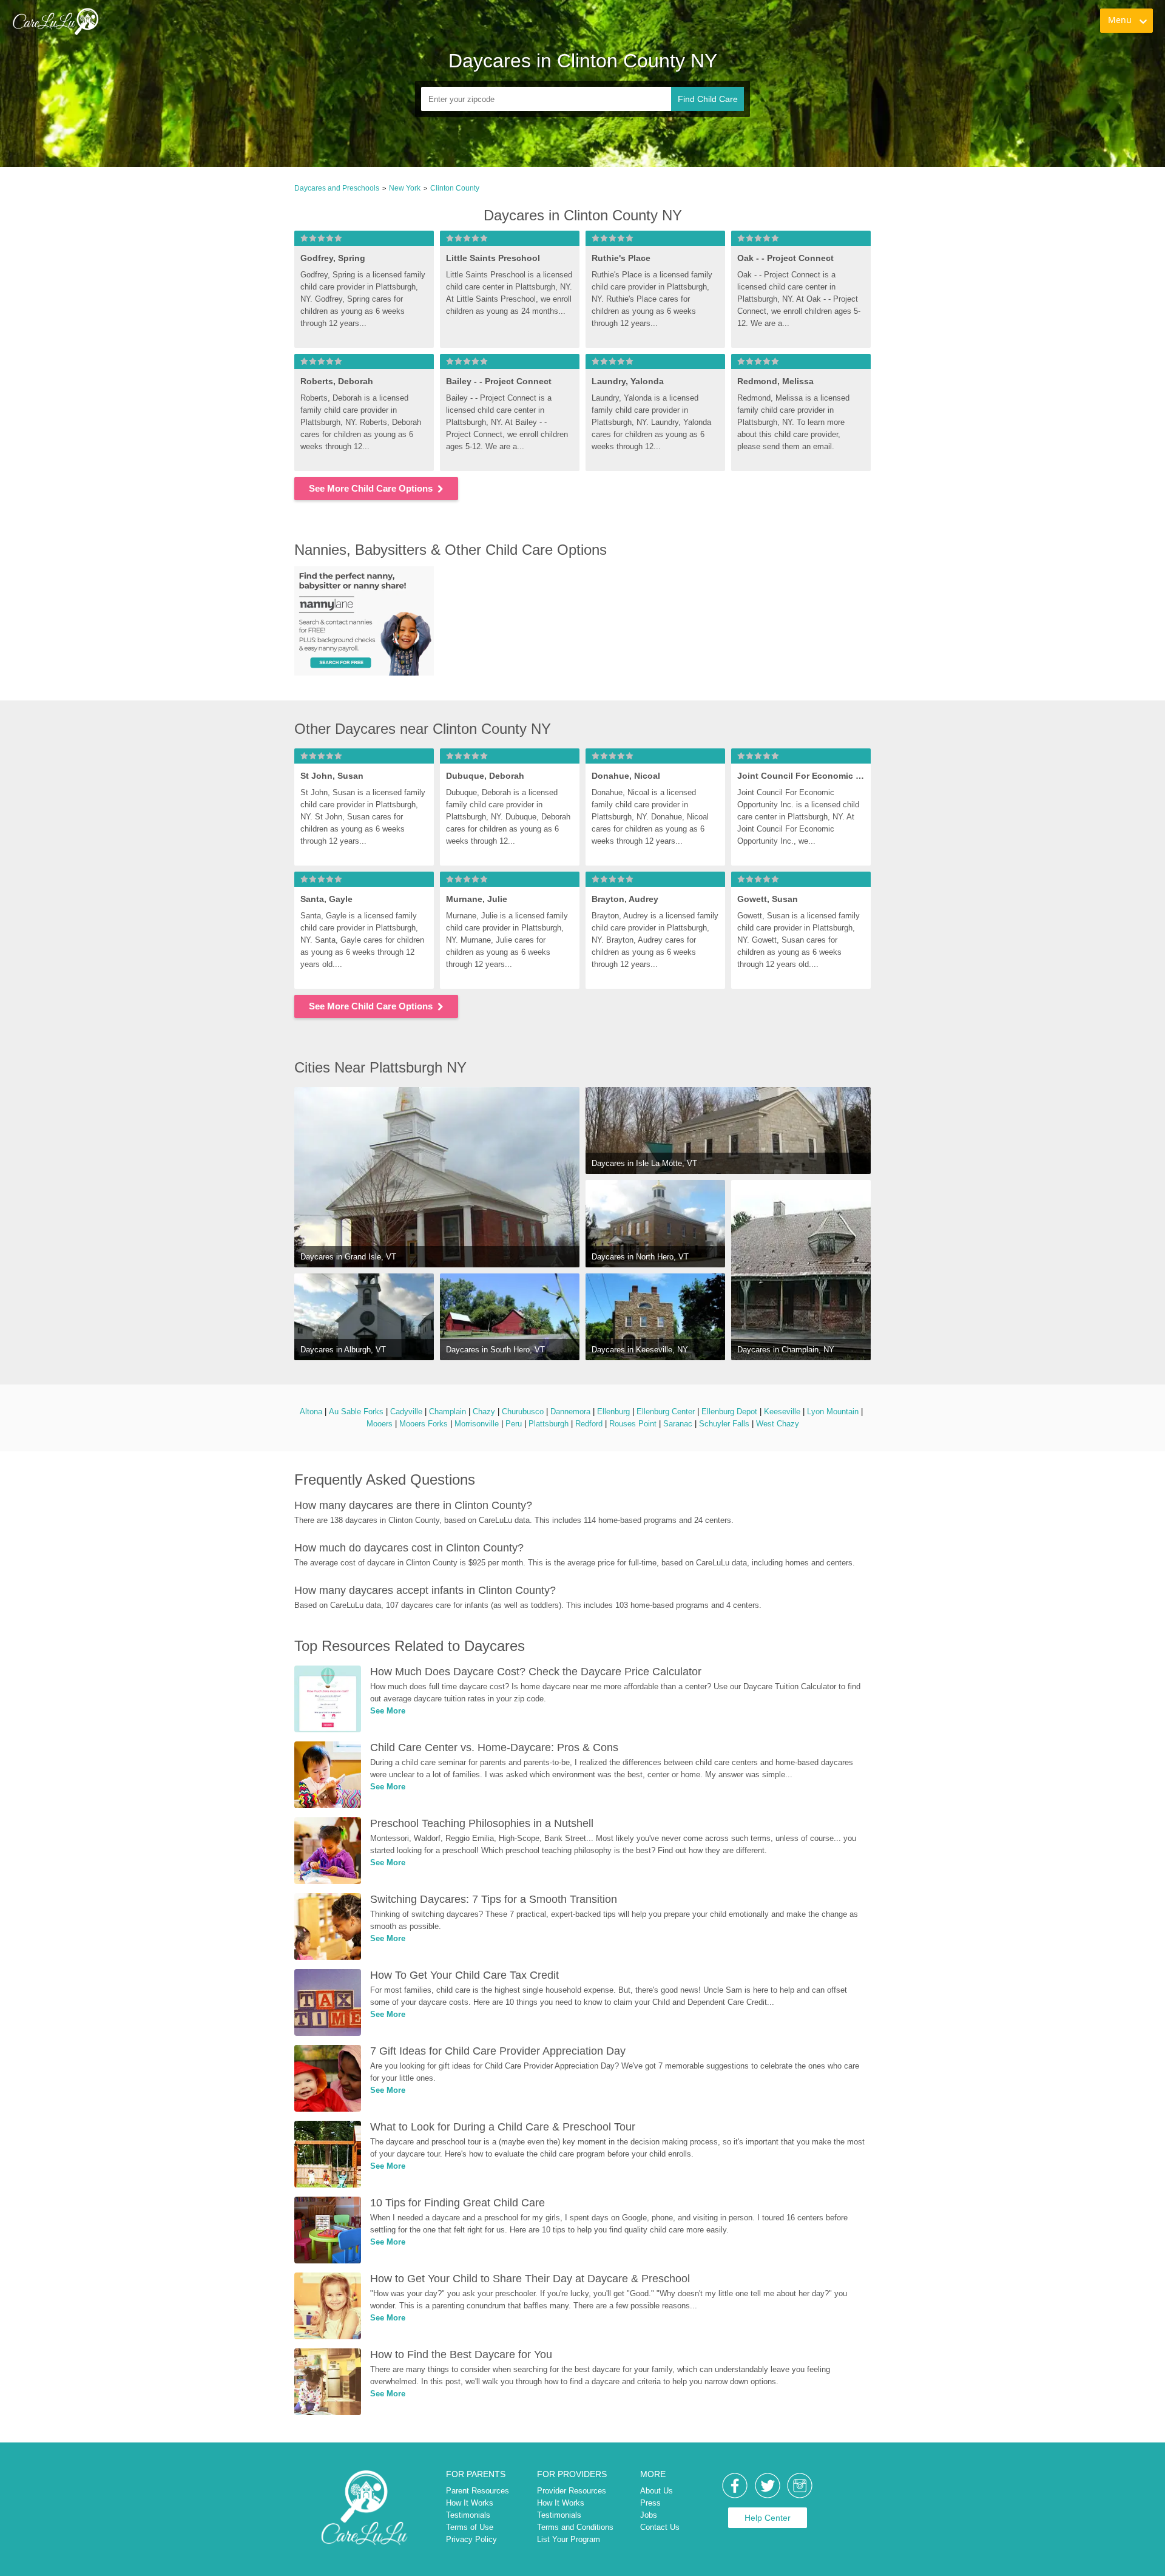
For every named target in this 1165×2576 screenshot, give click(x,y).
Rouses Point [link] (633, 1424)
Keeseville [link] (782, 1412)
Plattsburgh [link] (549, 1424)
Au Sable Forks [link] (356, 1412)
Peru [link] (514, 1424)
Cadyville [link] (406, 1412)
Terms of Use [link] (470, 2527)
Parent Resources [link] (478, 2491)
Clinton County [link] (455, 188)
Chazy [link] (484, 1412)
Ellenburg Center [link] (666, 1412)
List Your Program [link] (569, 2539)
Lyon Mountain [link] (833, 1412)
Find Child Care (708, 99)
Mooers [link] (380, 1424)
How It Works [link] (470, 2503)
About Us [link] (657, 2491)
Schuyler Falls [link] (724, 1424)
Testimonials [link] (468, 2515)
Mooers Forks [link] (424, 1424)
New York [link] (405, 188)
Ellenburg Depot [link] (729, 1412)
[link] (55, 21)
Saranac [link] (678, 1424)
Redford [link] (589, 1424)
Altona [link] (311, 1412)
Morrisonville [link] (477, 1424)
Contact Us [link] (660, 2527)
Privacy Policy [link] (471, 2539)
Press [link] (650, 2503)
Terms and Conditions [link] (575, 2527)
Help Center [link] (768, 2518)
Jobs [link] (649, 2515)
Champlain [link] (447, 1412)
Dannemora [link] (570, 1412)
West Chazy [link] (778, 1424)
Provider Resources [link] (572, 2491)
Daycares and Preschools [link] (337, 188)
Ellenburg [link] (613, 1412)
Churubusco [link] (523, 1412)
